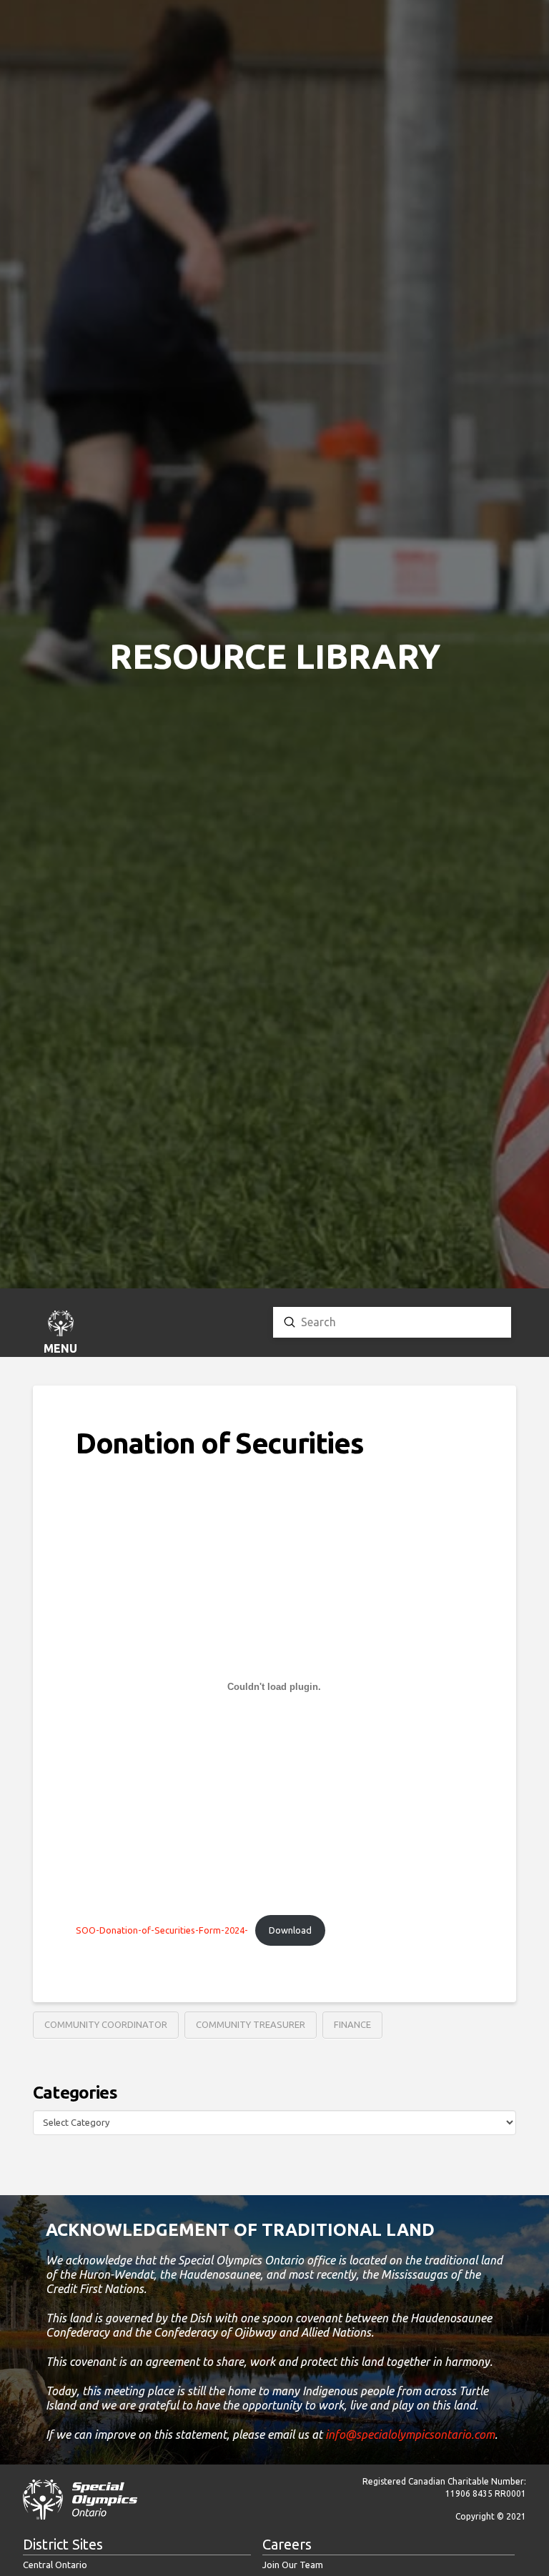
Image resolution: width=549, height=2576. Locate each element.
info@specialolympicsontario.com (410, 2435)
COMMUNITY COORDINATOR (106, 2024)
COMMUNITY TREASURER (251, 2024)
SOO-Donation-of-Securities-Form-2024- (162, 1930)
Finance (352, 2024)
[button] (61, 1334)
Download (290, 1930)
